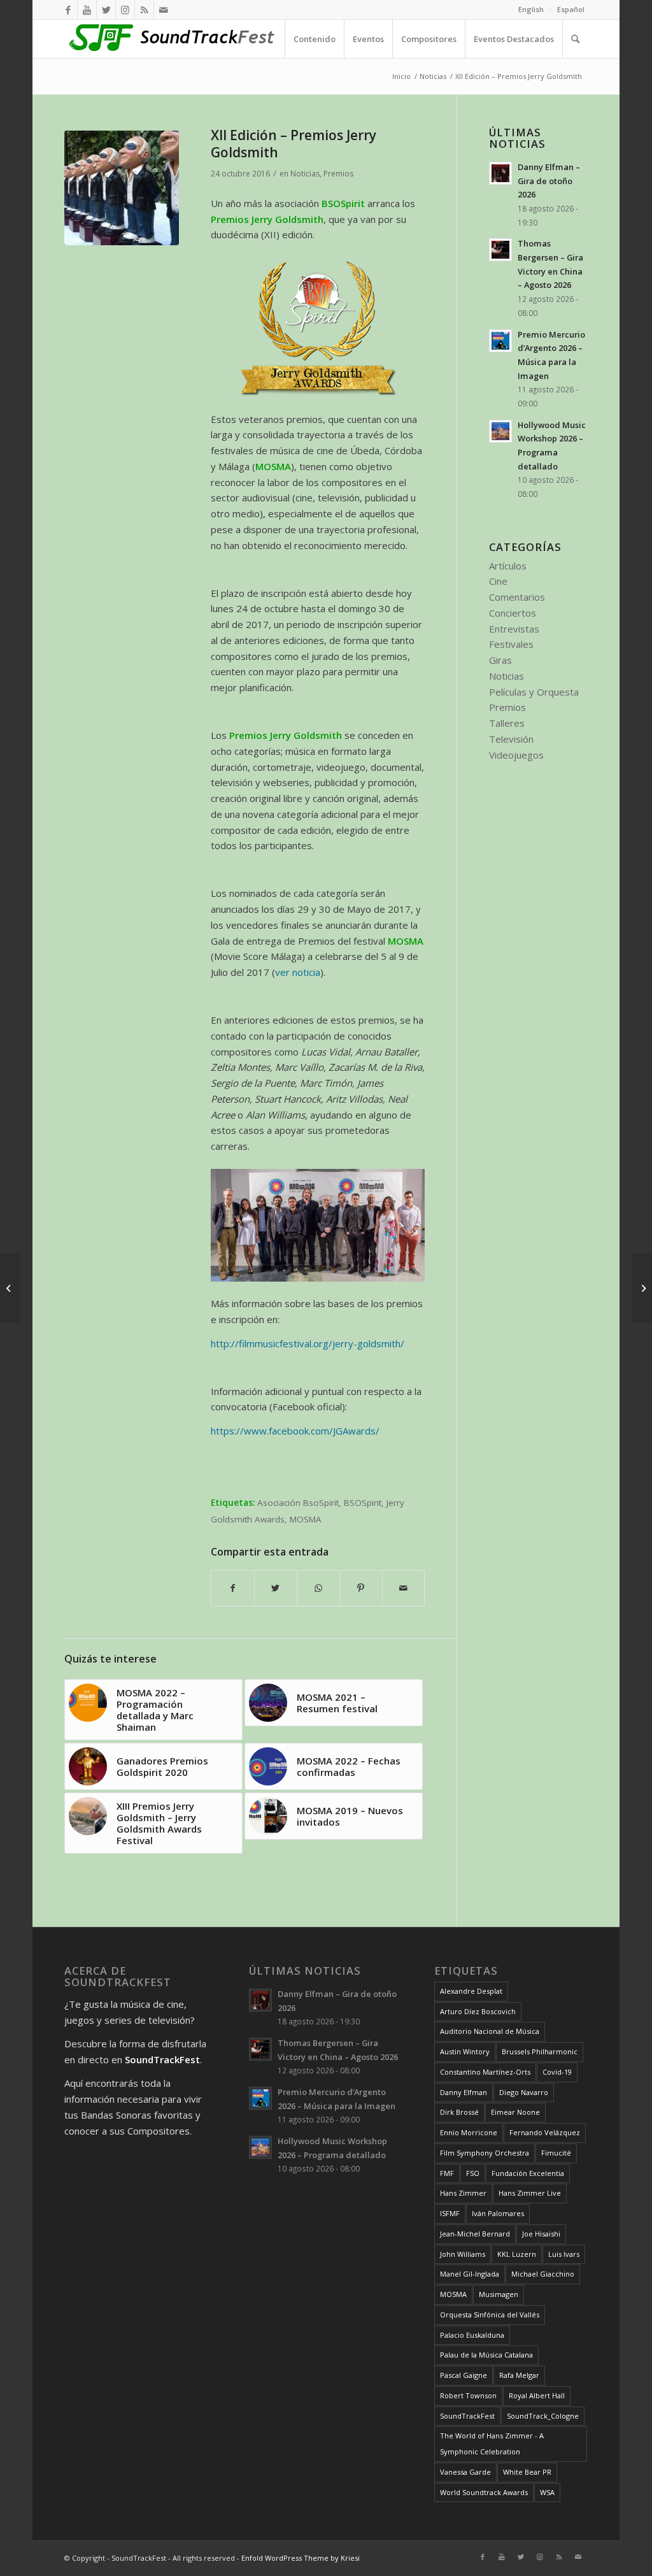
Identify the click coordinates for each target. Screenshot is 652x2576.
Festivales (511, 644)
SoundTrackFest (467, 2416)
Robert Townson (468, 2395)
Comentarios (517, 597)
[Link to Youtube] (87, 10)
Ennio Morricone (469, 2132)
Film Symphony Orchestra (485, 2153)
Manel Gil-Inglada (470, 2274)
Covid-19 (557, 2072)
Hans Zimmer (463, 2193)
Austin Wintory (465, 2051)
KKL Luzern (517, 2254)
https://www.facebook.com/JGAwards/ (295, 1431)
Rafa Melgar (519, 2375)
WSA (547, 2492)
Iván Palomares (498, 2213)
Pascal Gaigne (464, 2375)
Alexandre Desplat (471, 1991)
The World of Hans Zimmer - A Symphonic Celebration (492, 2444)
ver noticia (298, 972)
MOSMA (306, 1519)
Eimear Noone (515, 2112)
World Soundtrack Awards (484, 2492)
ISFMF (450, 2213)
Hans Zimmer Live (530, 2193)
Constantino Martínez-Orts (485, 2072)
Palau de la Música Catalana (486, 2355)
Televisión (511, 739)
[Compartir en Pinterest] (361, 1588)
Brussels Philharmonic (540, 2051)
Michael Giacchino (543, 2274)
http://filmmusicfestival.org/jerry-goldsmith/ (308, 1343)
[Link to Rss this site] (144, 10)
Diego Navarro (524, 2092)
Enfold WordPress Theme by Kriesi (301, 2558)
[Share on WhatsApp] (318, 1588)
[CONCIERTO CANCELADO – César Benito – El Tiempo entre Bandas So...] (642, 1288)
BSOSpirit (363, 1503)
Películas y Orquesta (534, 692)
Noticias (305, 174)
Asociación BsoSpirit (298, 1503)
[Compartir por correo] (404, 1588)
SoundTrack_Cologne (543, 2416)
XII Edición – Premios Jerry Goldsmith (294, 144)
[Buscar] (575, 39)
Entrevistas (514, 629)
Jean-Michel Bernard (475, 2234)
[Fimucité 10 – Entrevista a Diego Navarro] (10, 1288)
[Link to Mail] (164, 10)
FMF (447, 2173)
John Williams (463, 2254)
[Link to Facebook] (68, 10)
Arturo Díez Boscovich (478, 2011)
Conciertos (513, 613)
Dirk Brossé (459, 2112)
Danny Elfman (464, 2092)
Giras (500, 660)
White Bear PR (527, 2472)
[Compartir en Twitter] (276, 1588)
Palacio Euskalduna (472, 2335)
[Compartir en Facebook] (233, 1588)
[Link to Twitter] (106, 10)
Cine (498, 581)
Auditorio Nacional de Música (490, 2031)
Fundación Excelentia (528, 2173)
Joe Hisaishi (541, 2234)
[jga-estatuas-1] (122, 188)
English (531, 9)
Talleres (507, 723)
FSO (473, 2173)
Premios (338, 174)
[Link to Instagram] (125, 10)
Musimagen (499, 2294)
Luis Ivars (564, 2254)
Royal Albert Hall (537, 2395)
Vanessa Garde (465, 2472)
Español (571, 9)
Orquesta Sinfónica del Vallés (490, 2315)
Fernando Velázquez (545, 2132)
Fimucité (556, 2153)
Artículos (508, 566)
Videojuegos (516, 755)
